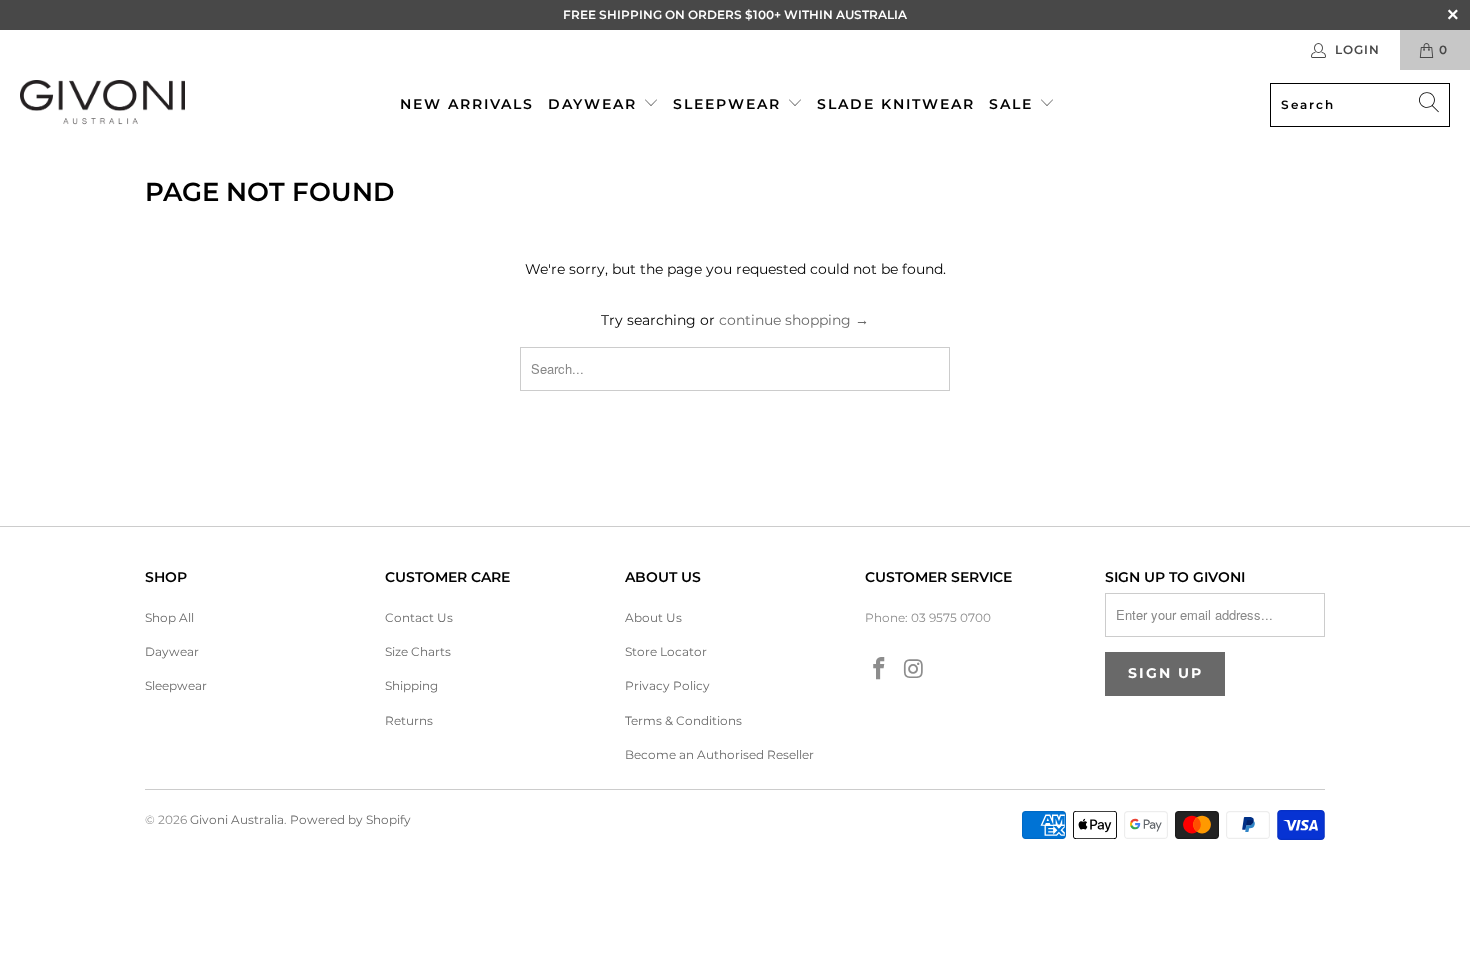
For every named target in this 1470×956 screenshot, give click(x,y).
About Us (653, 617)
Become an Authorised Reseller (719, 754)
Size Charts (418, 651)
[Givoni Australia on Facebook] (880, 670)
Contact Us (419, 617)
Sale (1014, 104)
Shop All (169, 617)
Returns (409, 720)
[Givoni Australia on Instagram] (915, 670)
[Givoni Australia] (102, 104)
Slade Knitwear (896, 104)
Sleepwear (730, 104)
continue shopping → (794, 320)
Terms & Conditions (683, 720)
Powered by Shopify (350, 819)
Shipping (411, 685)
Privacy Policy (667, 685)
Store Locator (666, 651)
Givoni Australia (237, 819)
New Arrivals (467, 104)
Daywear (595, 104)
